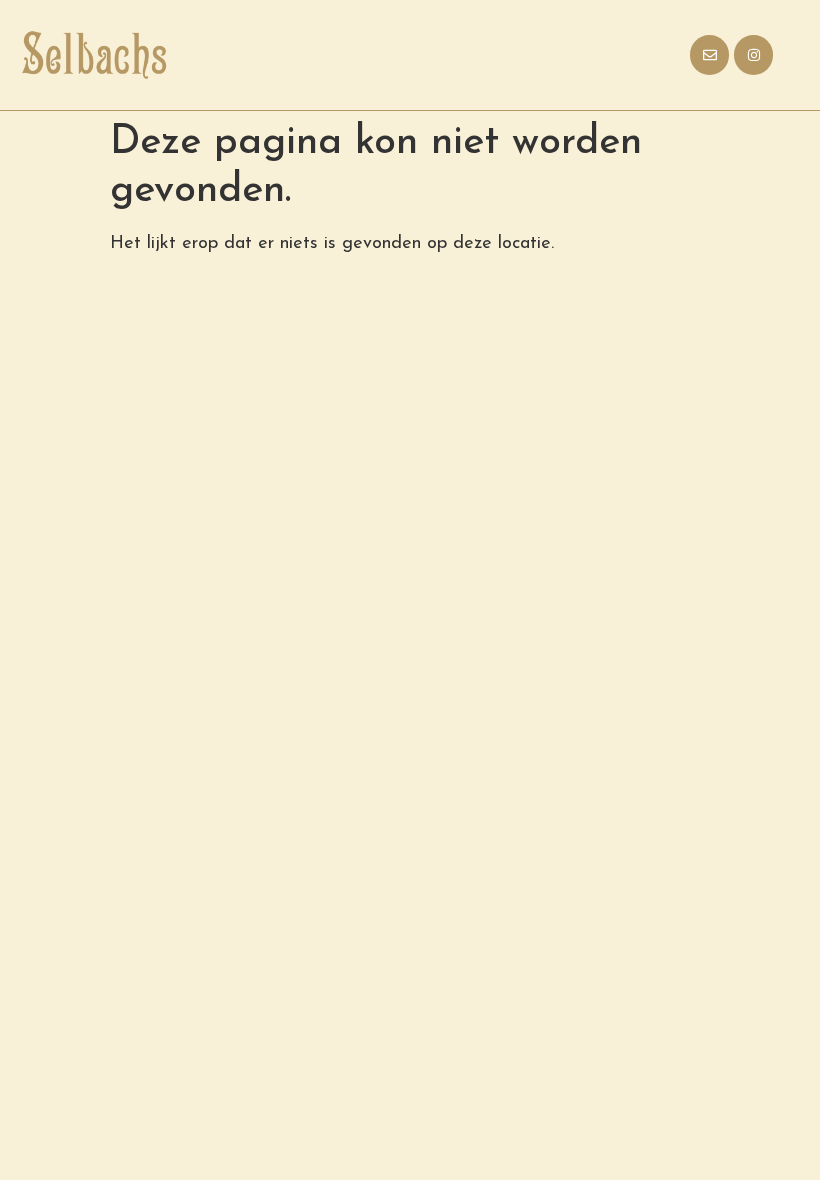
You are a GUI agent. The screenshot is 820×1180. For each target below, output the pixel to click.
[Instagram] (753, 54)
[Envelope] (709, 54)
